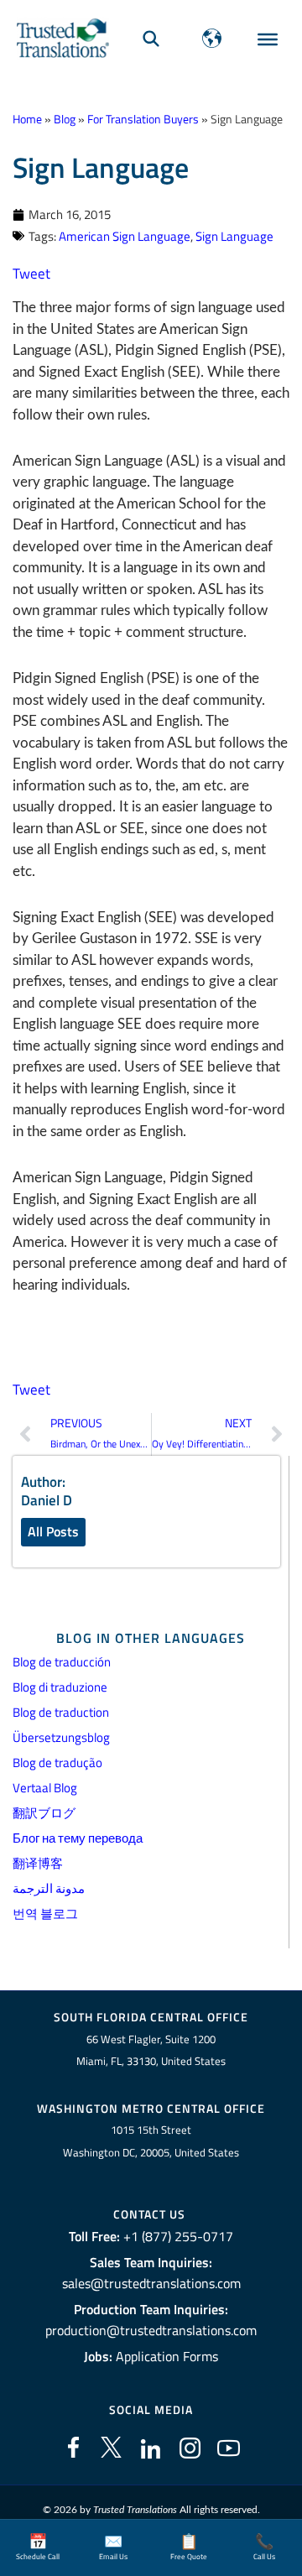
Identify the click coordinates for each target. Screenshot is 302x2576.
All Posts (53, 1531)
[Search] (151, 38)
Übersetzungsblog (61, 1737)
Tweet (31, 274)
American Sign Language (125, 236)
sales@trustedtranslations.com (151, 2283)
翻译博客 (38, 1863)
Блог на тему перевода (78, 1838)
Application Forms (167, 2356)
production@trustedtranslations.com (151, 2330)
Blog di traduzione (60, 1687)
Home (27, 119)
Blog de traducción (62, 1662)
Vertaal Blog (45, 1788)
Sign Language (234, 236)
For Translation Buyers (143, 119)
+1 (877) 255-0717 (178, 2236)
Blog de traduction (61, 1712)
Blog (65, 119)
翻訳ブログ (44, 1813)
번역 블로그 (45, 1914)
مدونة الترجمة (49, 1888)
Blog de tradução (57, 1763)
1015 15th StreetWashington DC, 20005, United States (151, 2141)
